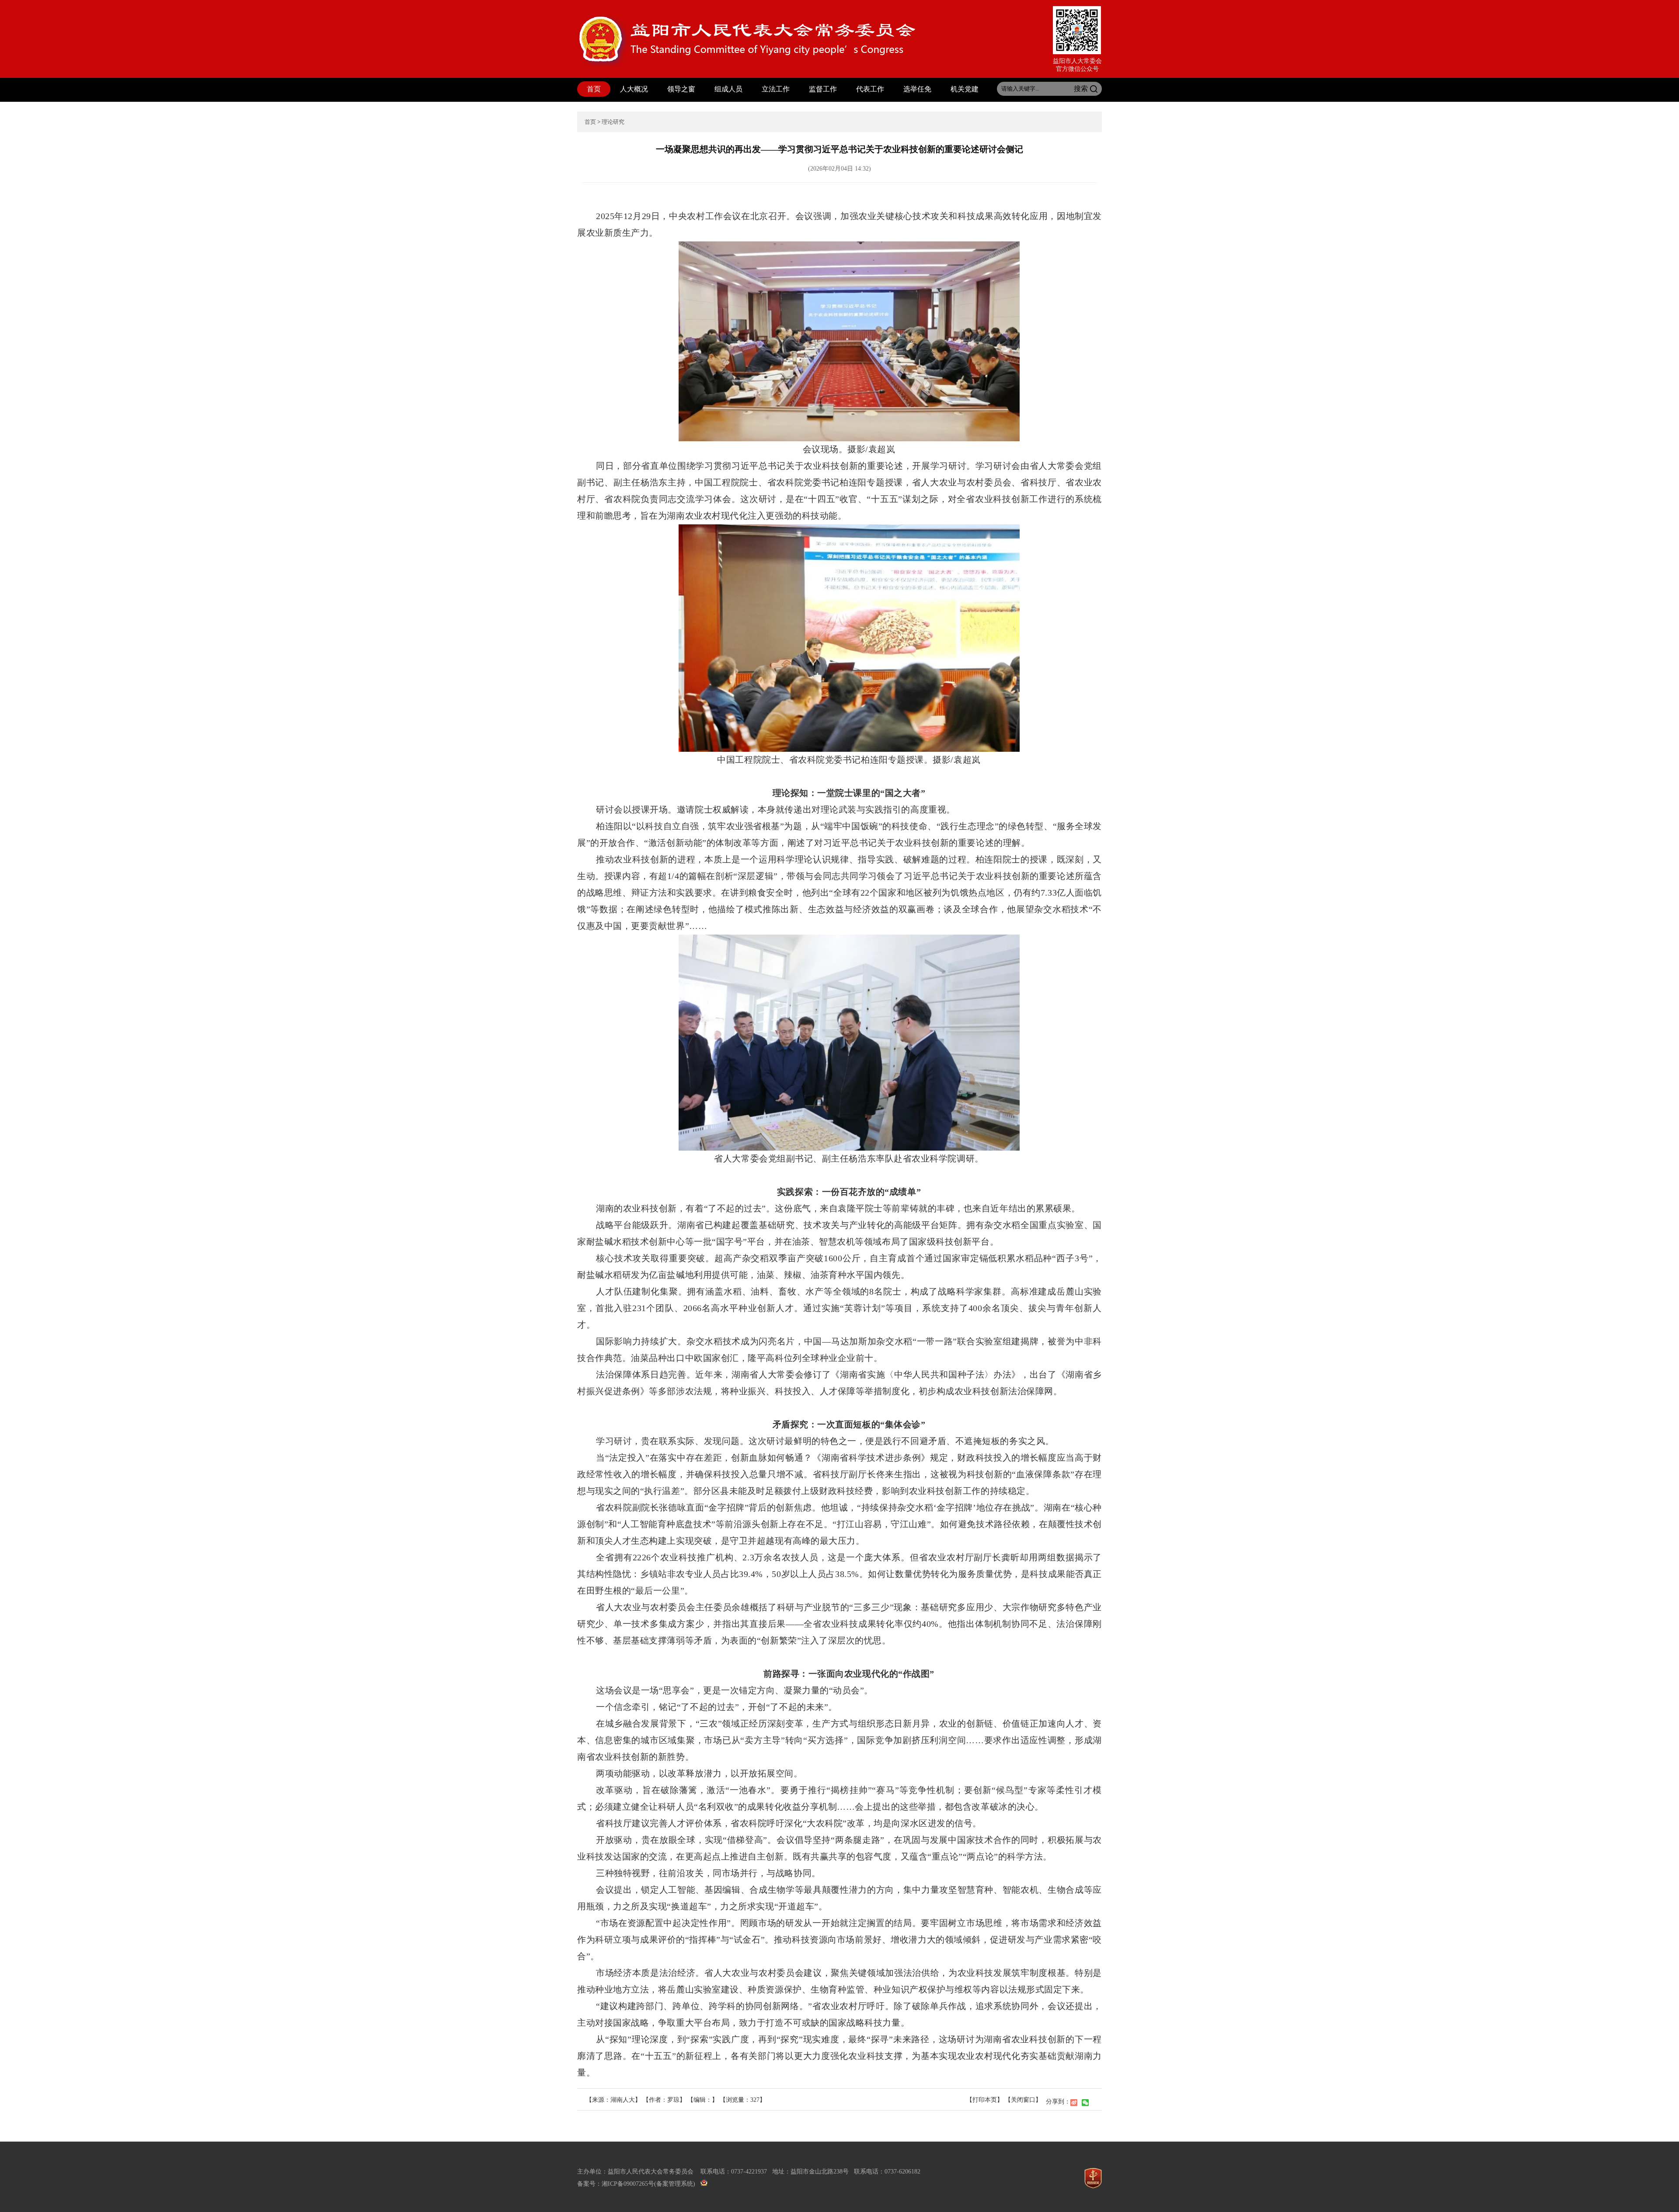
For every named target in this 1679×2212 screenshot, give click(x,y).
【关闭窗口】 (1023, 2100)
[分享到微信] (1085, 2103)
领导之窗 (681, 89)
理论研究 (613, 122)
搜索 (1081, 89)
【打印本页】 (985, 2100)
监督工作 (823, 89)
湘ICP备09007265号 (628, 2184)
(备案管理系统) (675, 2184)
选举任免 (917, 89)
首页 (594, 89)
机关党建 (965, 89)
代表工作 (870, 89)
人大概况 (634, 89)
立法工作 (776, 89)
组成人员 (728, 89)
